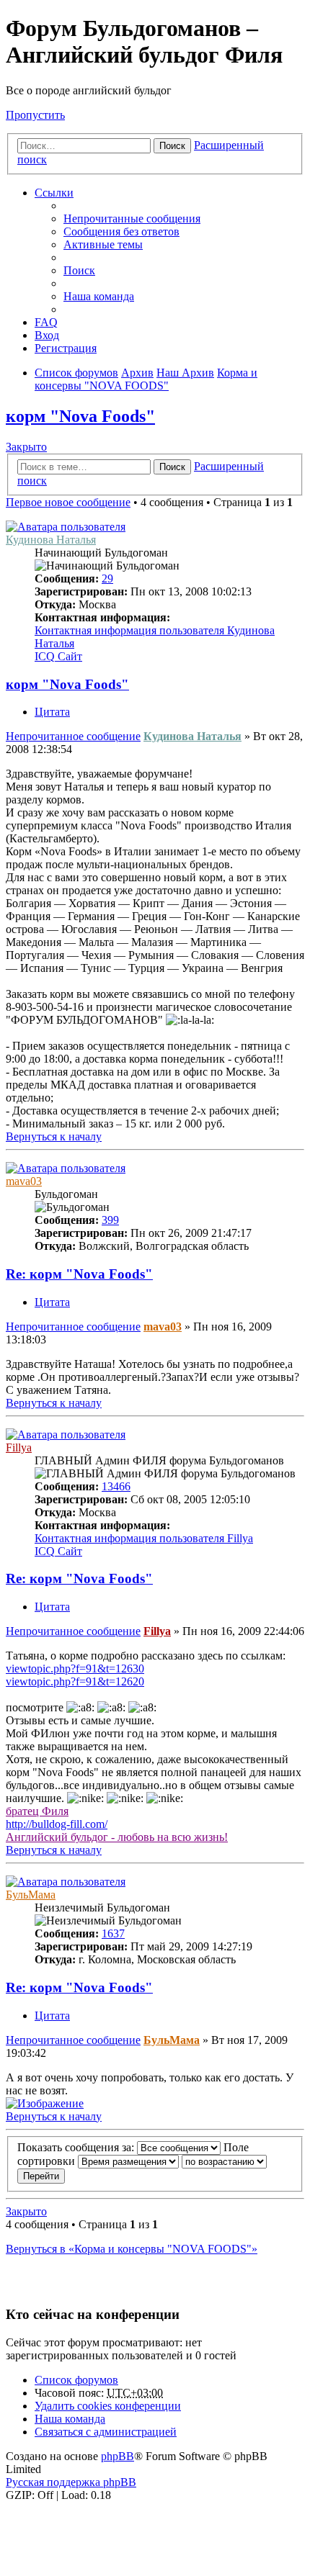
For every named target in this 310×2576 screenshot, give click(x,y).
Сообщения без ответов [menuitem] (121, 231)
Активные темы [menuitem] (103, 244)
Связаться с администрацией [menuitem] (106, 2432)
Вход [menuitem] (47, 335)
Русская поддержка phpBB (71, 2482)
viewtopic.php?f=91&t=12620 (75, 1681)
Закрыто (26, 447)
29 (107, 578)
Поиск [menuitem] (79, 270)
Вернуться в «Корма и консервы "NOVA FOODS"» (132, 2249)
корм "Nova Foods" (80, 416)
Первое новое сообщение (68, 502)
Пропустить (35, 115)
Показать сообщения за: (77, 2147)
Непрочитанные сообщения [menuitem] (132, 219)
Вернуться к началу (54, 1136)
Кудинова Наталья (51, 540)
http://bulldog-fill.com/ (57, 1824)
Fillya (19, 1447)
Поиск (172, 146)
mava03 (24, 1181)
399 (110, 1220)
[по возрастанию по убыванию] (224, 2161)
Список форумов (76, 2380)
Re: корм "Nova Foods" (79, 1274)
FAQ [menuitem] (46, 322)
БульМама (31, 1895)
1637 (113, 1933)
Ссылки (54, 193)
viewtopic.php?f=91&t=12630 (75, 1668)
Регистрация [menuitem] (66, 348)
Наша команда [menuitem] (99, 296)
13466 (116, 1486)
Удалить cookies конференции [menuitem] (108, 2406)
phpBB (118, 2456)
